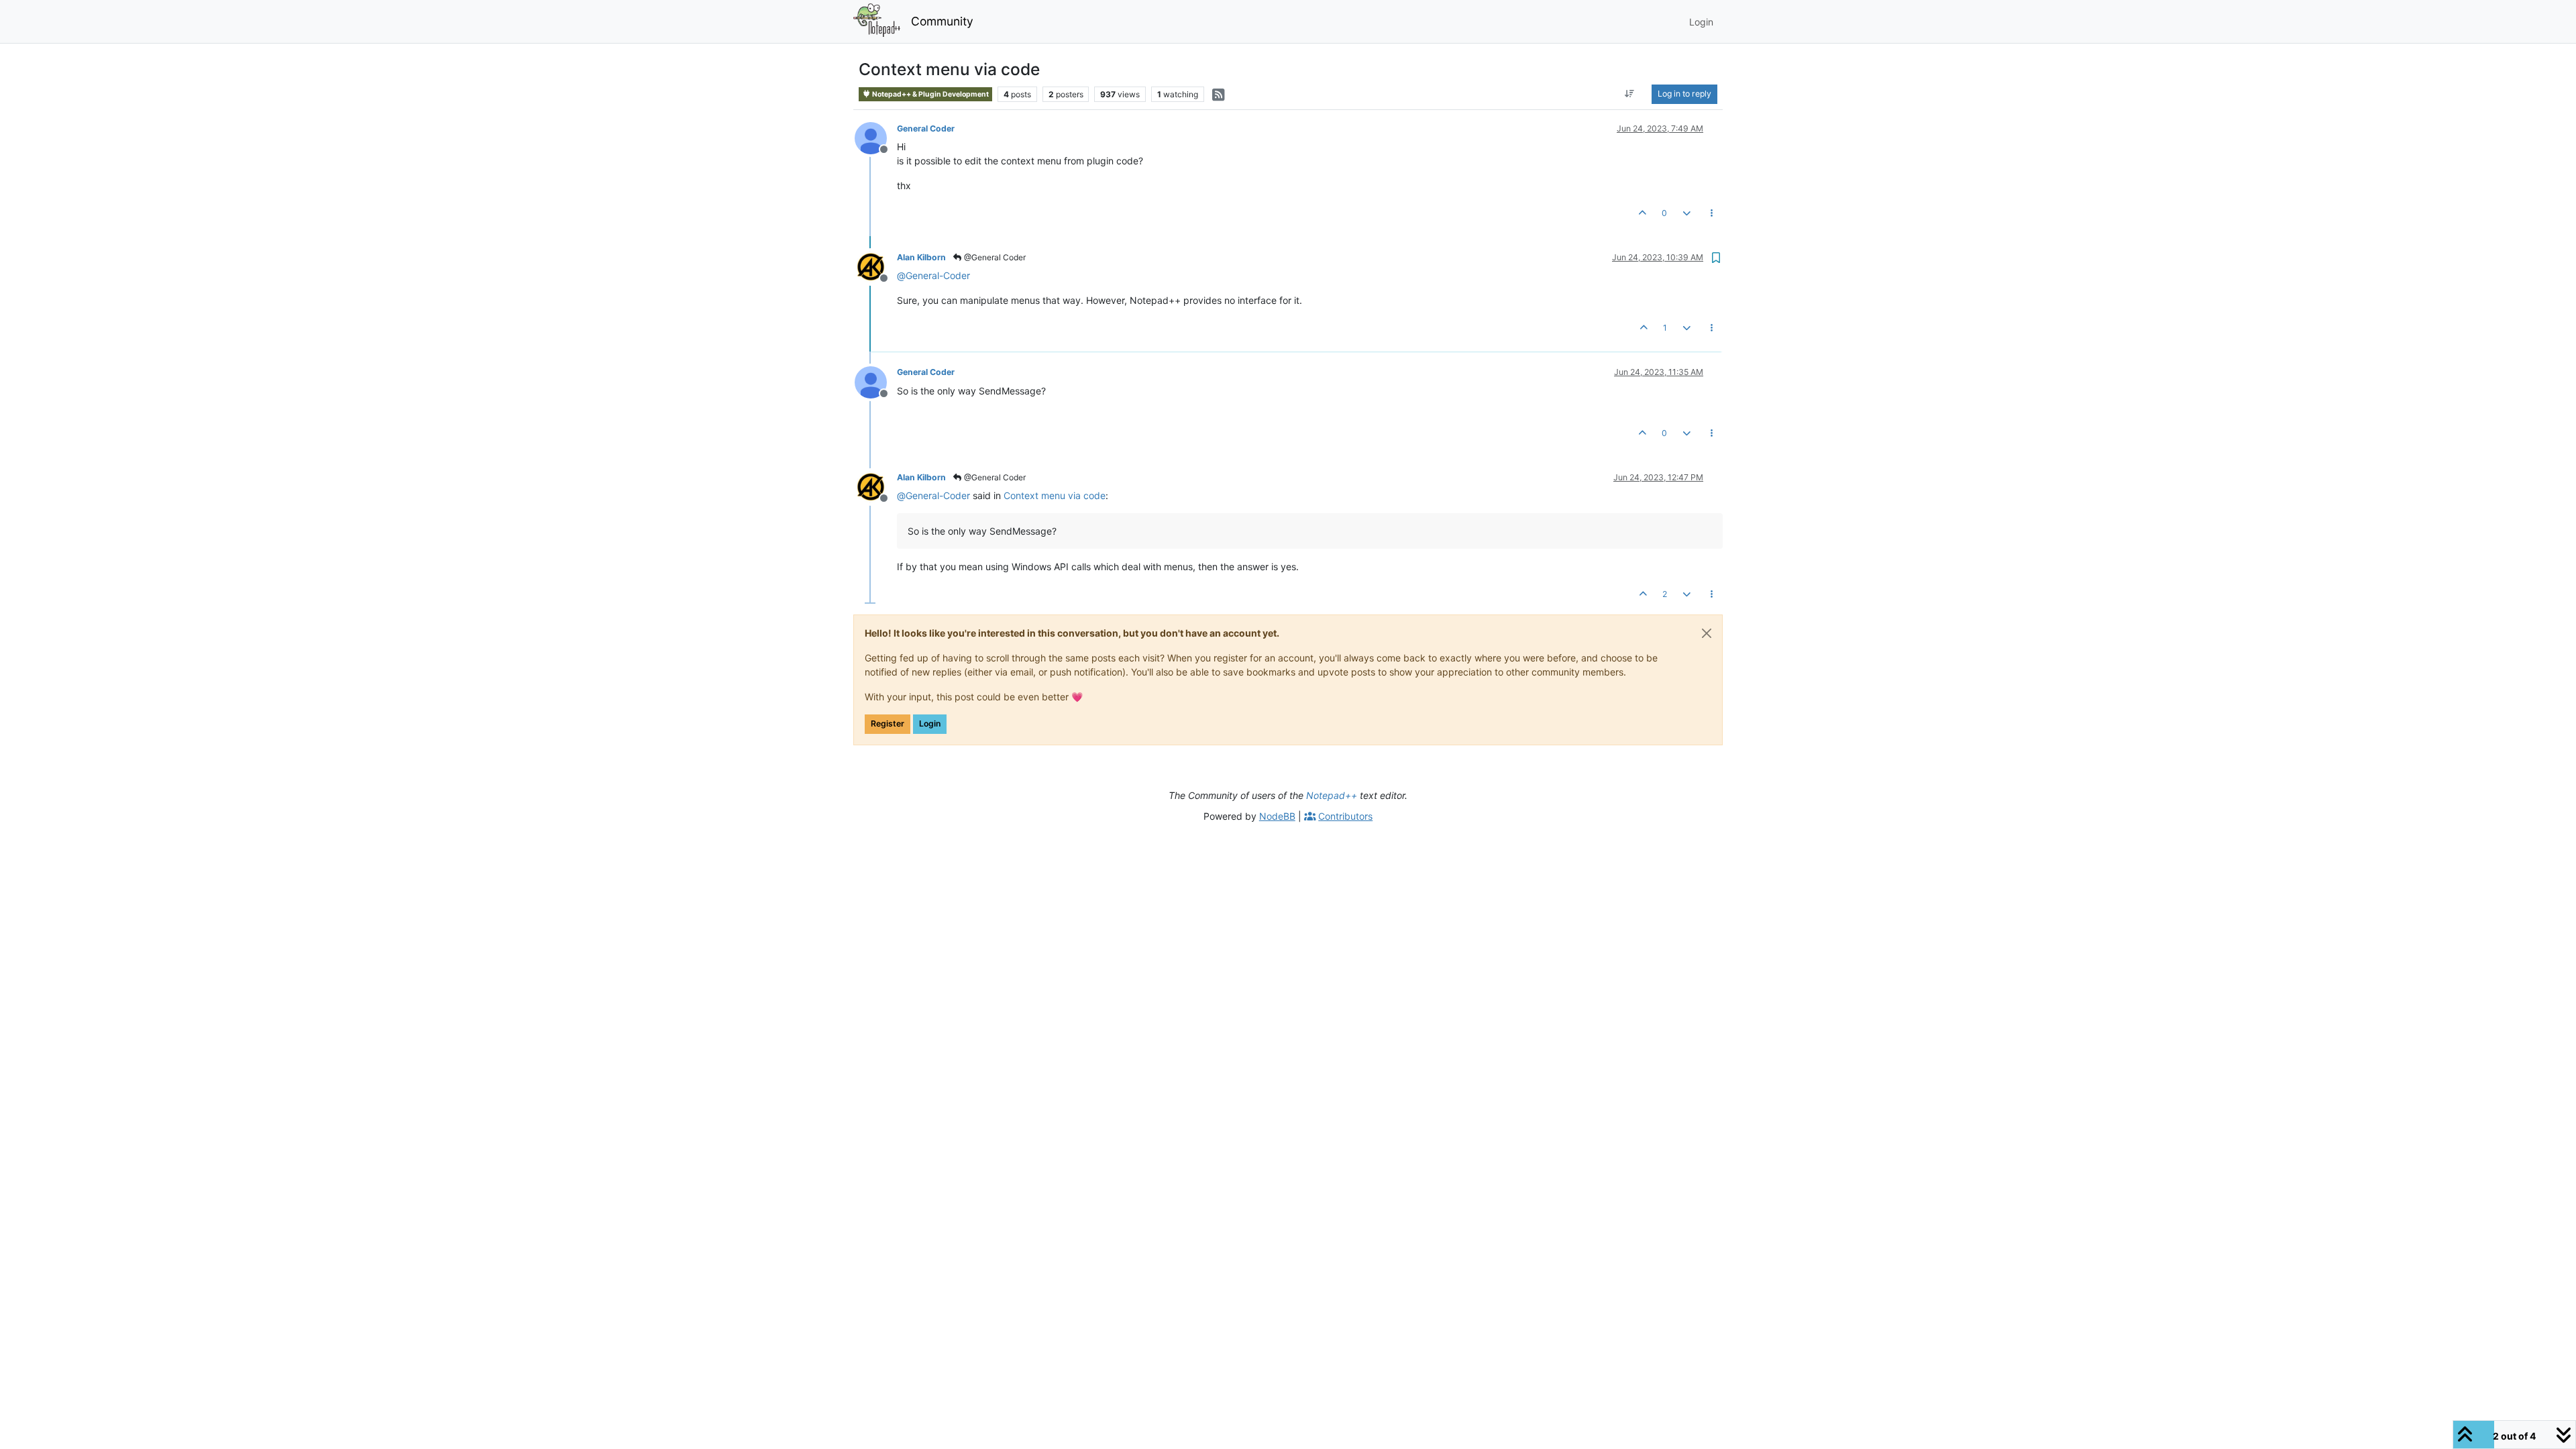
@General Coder (994, 257)
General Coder (926, 128)
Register (888, 723)
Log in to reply (1684, 94)
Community (942, 21)
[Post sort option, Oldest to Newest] (1630, 94)
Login (930, 723)
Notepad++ (1332, 795)
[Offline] (876, 137)
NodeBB (1277, 816)
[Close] (1707, 633)
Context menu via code (1055, 495)
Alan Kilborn (921, 257)
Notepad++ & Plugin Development (930, 94)
